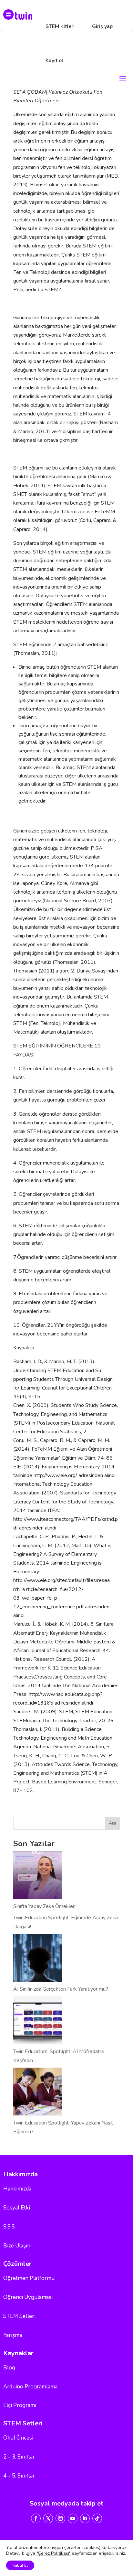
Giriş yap (102, 26)
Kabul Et (20, 2565)
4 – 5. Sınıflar (19, 2476)
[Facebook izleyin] (36, 2518)
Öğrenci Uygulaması (28, 2297)
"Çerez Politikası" (54, 2553)
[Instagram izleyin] (60, 2518)
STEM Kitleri (60, 26)
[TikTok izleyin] (97, 2518)
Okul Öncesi (18, 2438)
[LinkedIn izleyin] (85, 2518)
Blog (9, 2368)
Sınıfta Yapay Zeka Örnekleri (44, 1906)
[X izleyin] (48, 2518)
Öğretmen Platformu (29, 2278)
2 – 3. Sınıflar (19, 2457)
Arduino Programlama (30, 2387)
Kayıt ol (54, 60)
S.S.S (9, 2227)
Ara (113, 1823)
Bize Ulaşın (17, 2246)
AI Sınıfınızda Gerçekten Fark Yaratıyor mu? (61, 1989)
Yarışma (13, 2335)
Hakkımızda (17, 2189)
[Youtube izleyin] (73, 2518)
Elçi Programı (20, 2405)
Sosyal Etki (17, 2208)
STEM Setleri (19, 2316)
